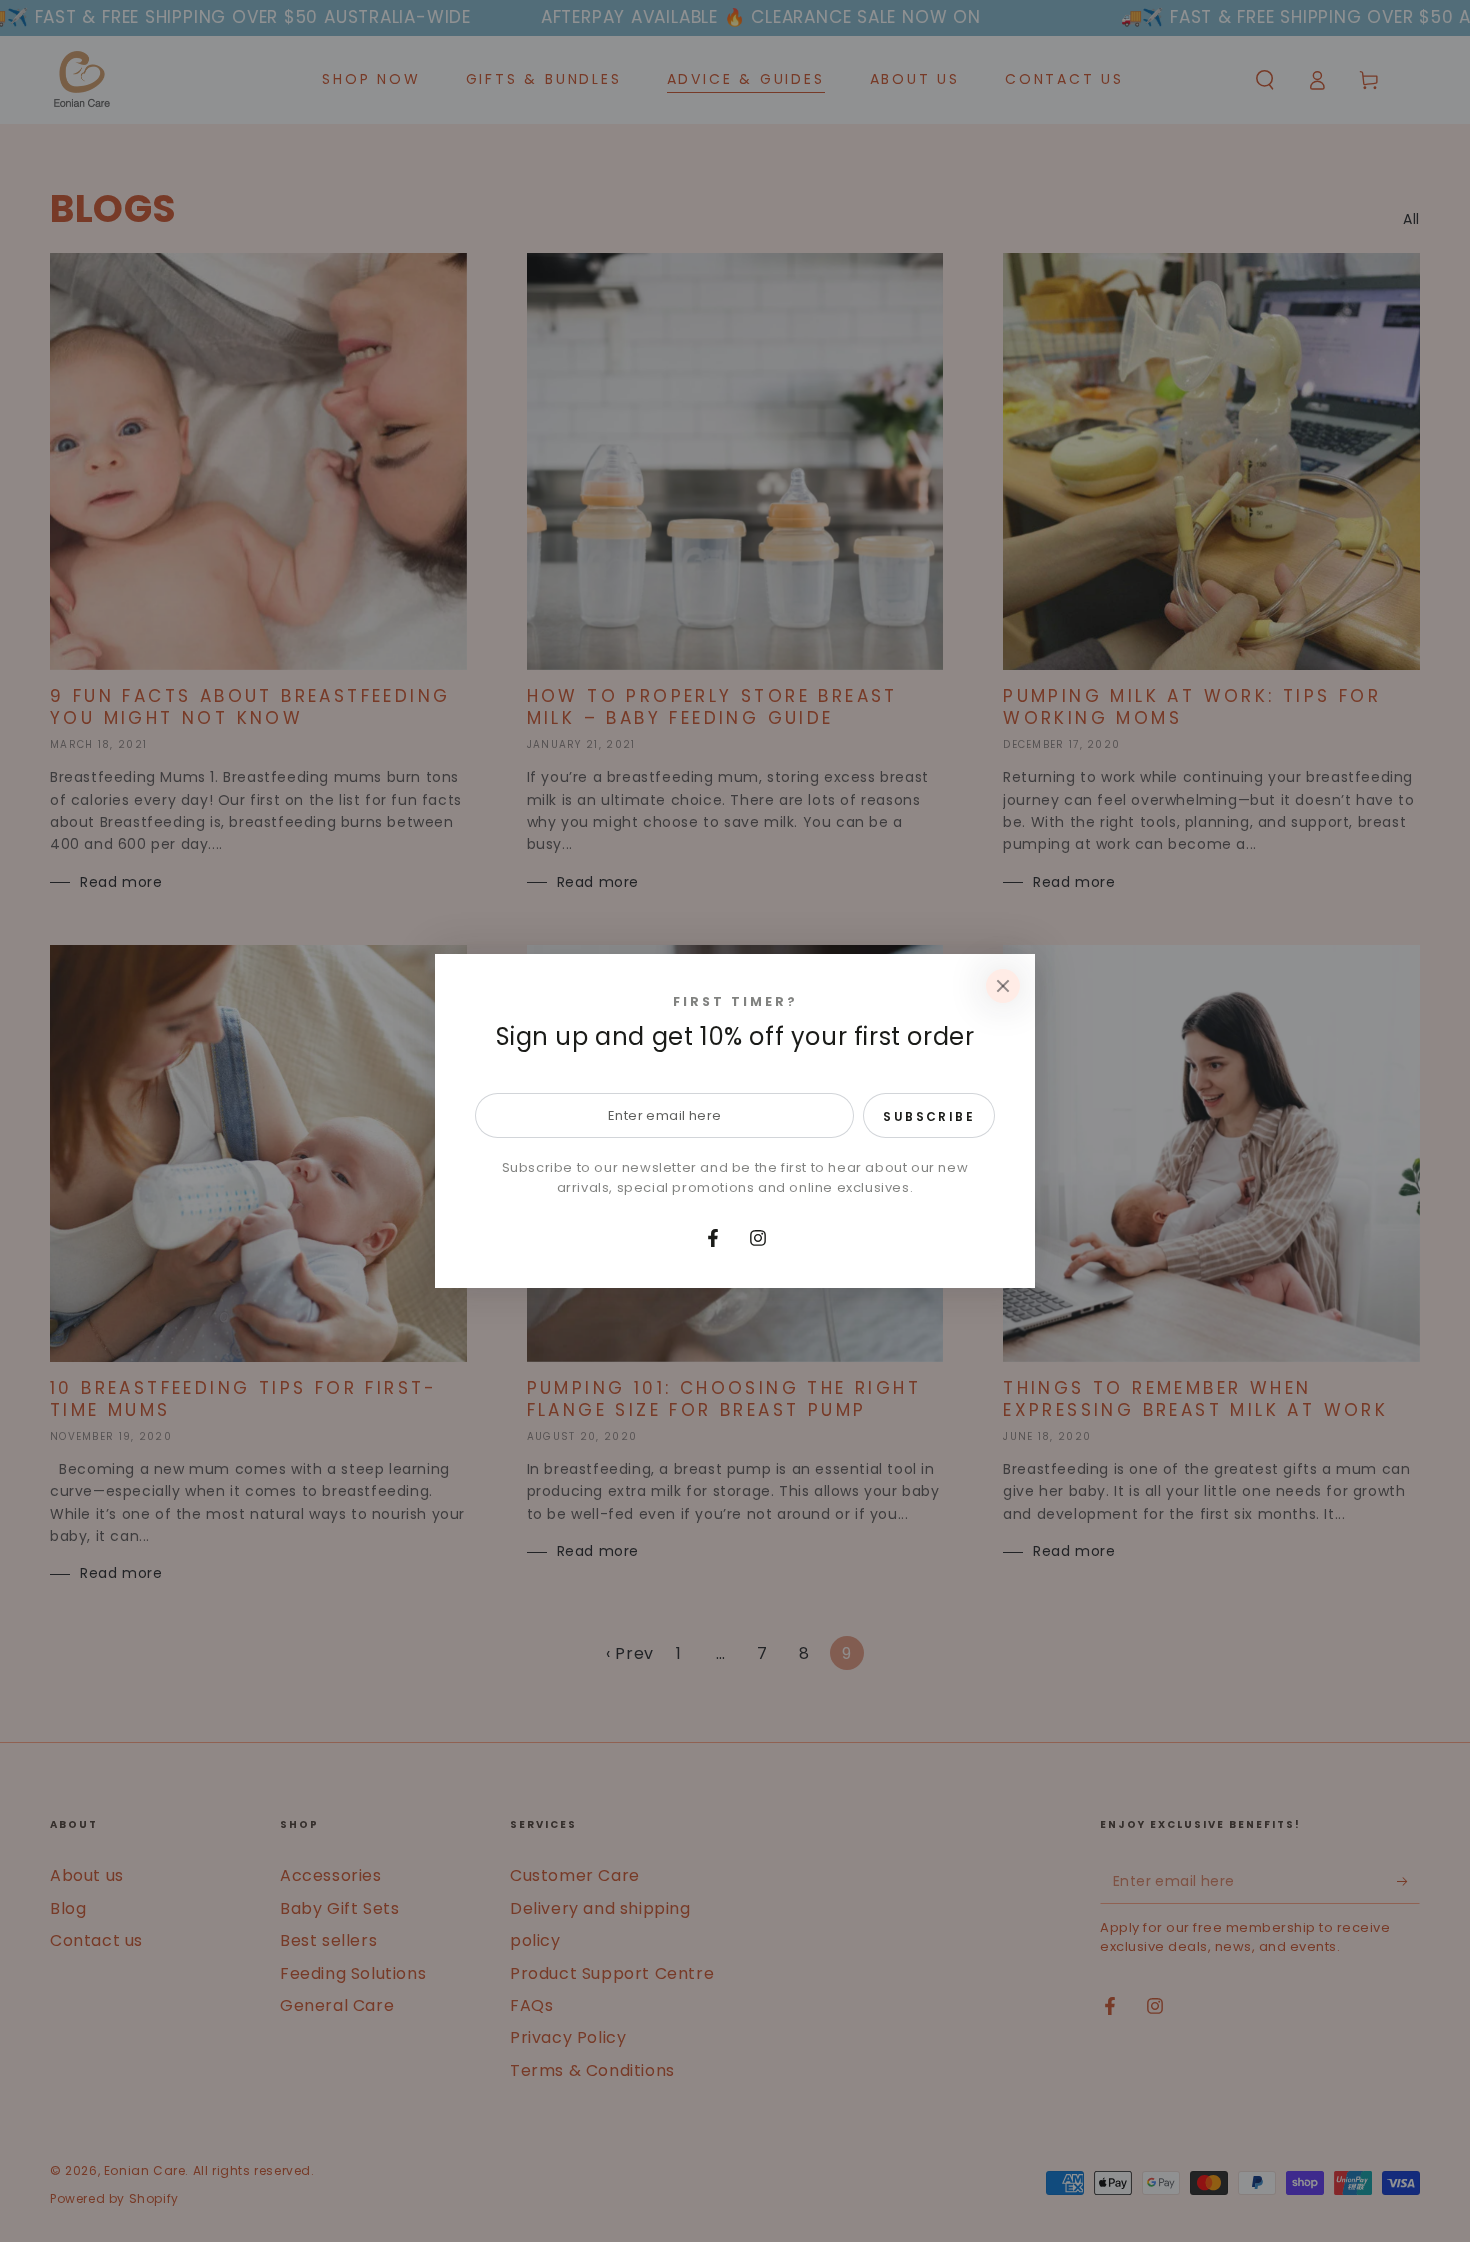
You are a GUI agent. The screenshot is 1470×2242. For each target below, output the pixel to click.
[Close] (1003, 986)
